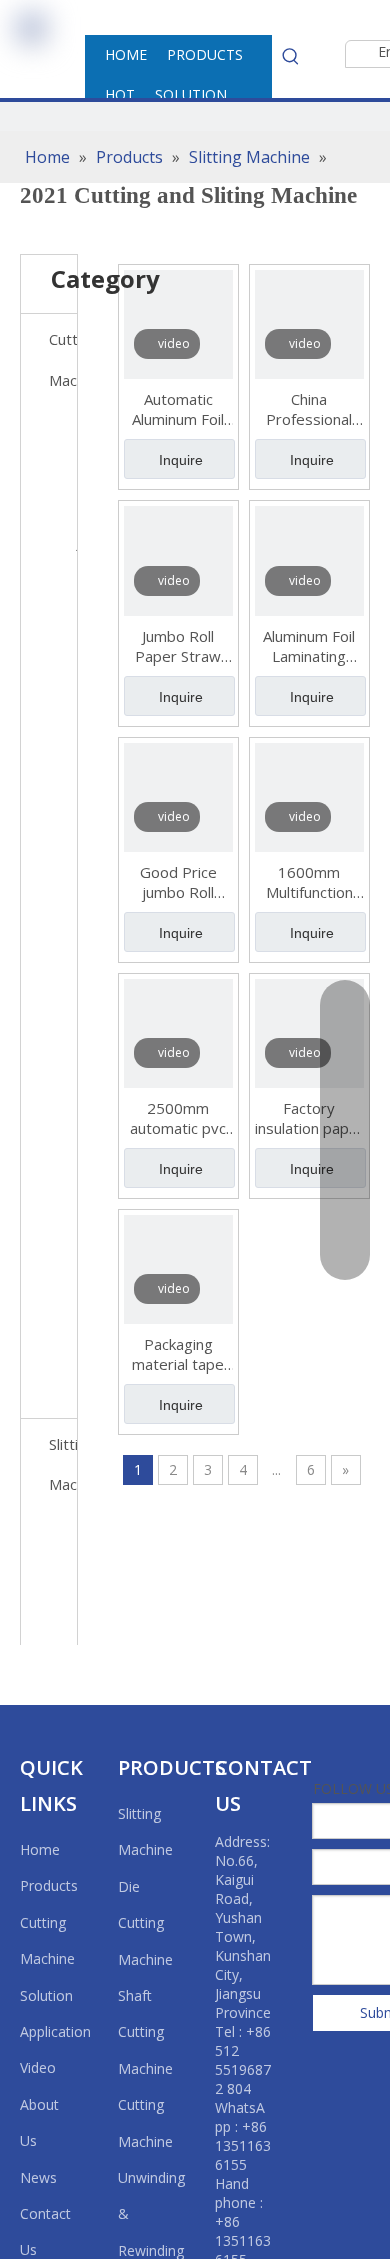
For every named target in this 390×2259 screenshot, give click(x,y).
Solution (46, 1995)
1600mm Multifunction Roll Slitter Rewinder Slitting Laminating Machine (309, 882)
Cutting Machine (63, 359)
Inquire (181, 460)
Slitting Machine (63, 1464)
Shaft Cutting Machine (145, 2032)
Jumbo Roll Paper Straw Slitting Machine (178, 646)
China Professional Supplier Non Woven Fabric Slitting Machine (309, 409)
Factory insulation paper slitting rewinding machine (309, 1118)
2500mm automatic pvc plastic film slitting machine (178, 1118)
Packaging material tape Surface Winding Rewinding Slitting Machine (178, 1354)
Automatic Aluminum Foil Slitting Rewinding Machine (178, 409)
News (38, 2177)
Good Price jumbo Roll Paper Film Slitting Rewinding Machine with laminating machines (178, 882)
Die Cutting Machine (145, 1923)
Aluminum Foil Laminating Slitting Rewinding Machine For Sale (309, 646)
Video (38, 2067)
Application (55, 2031)
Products (49, 1885)
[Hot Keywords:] (291, 56)
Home (40, 1849)
